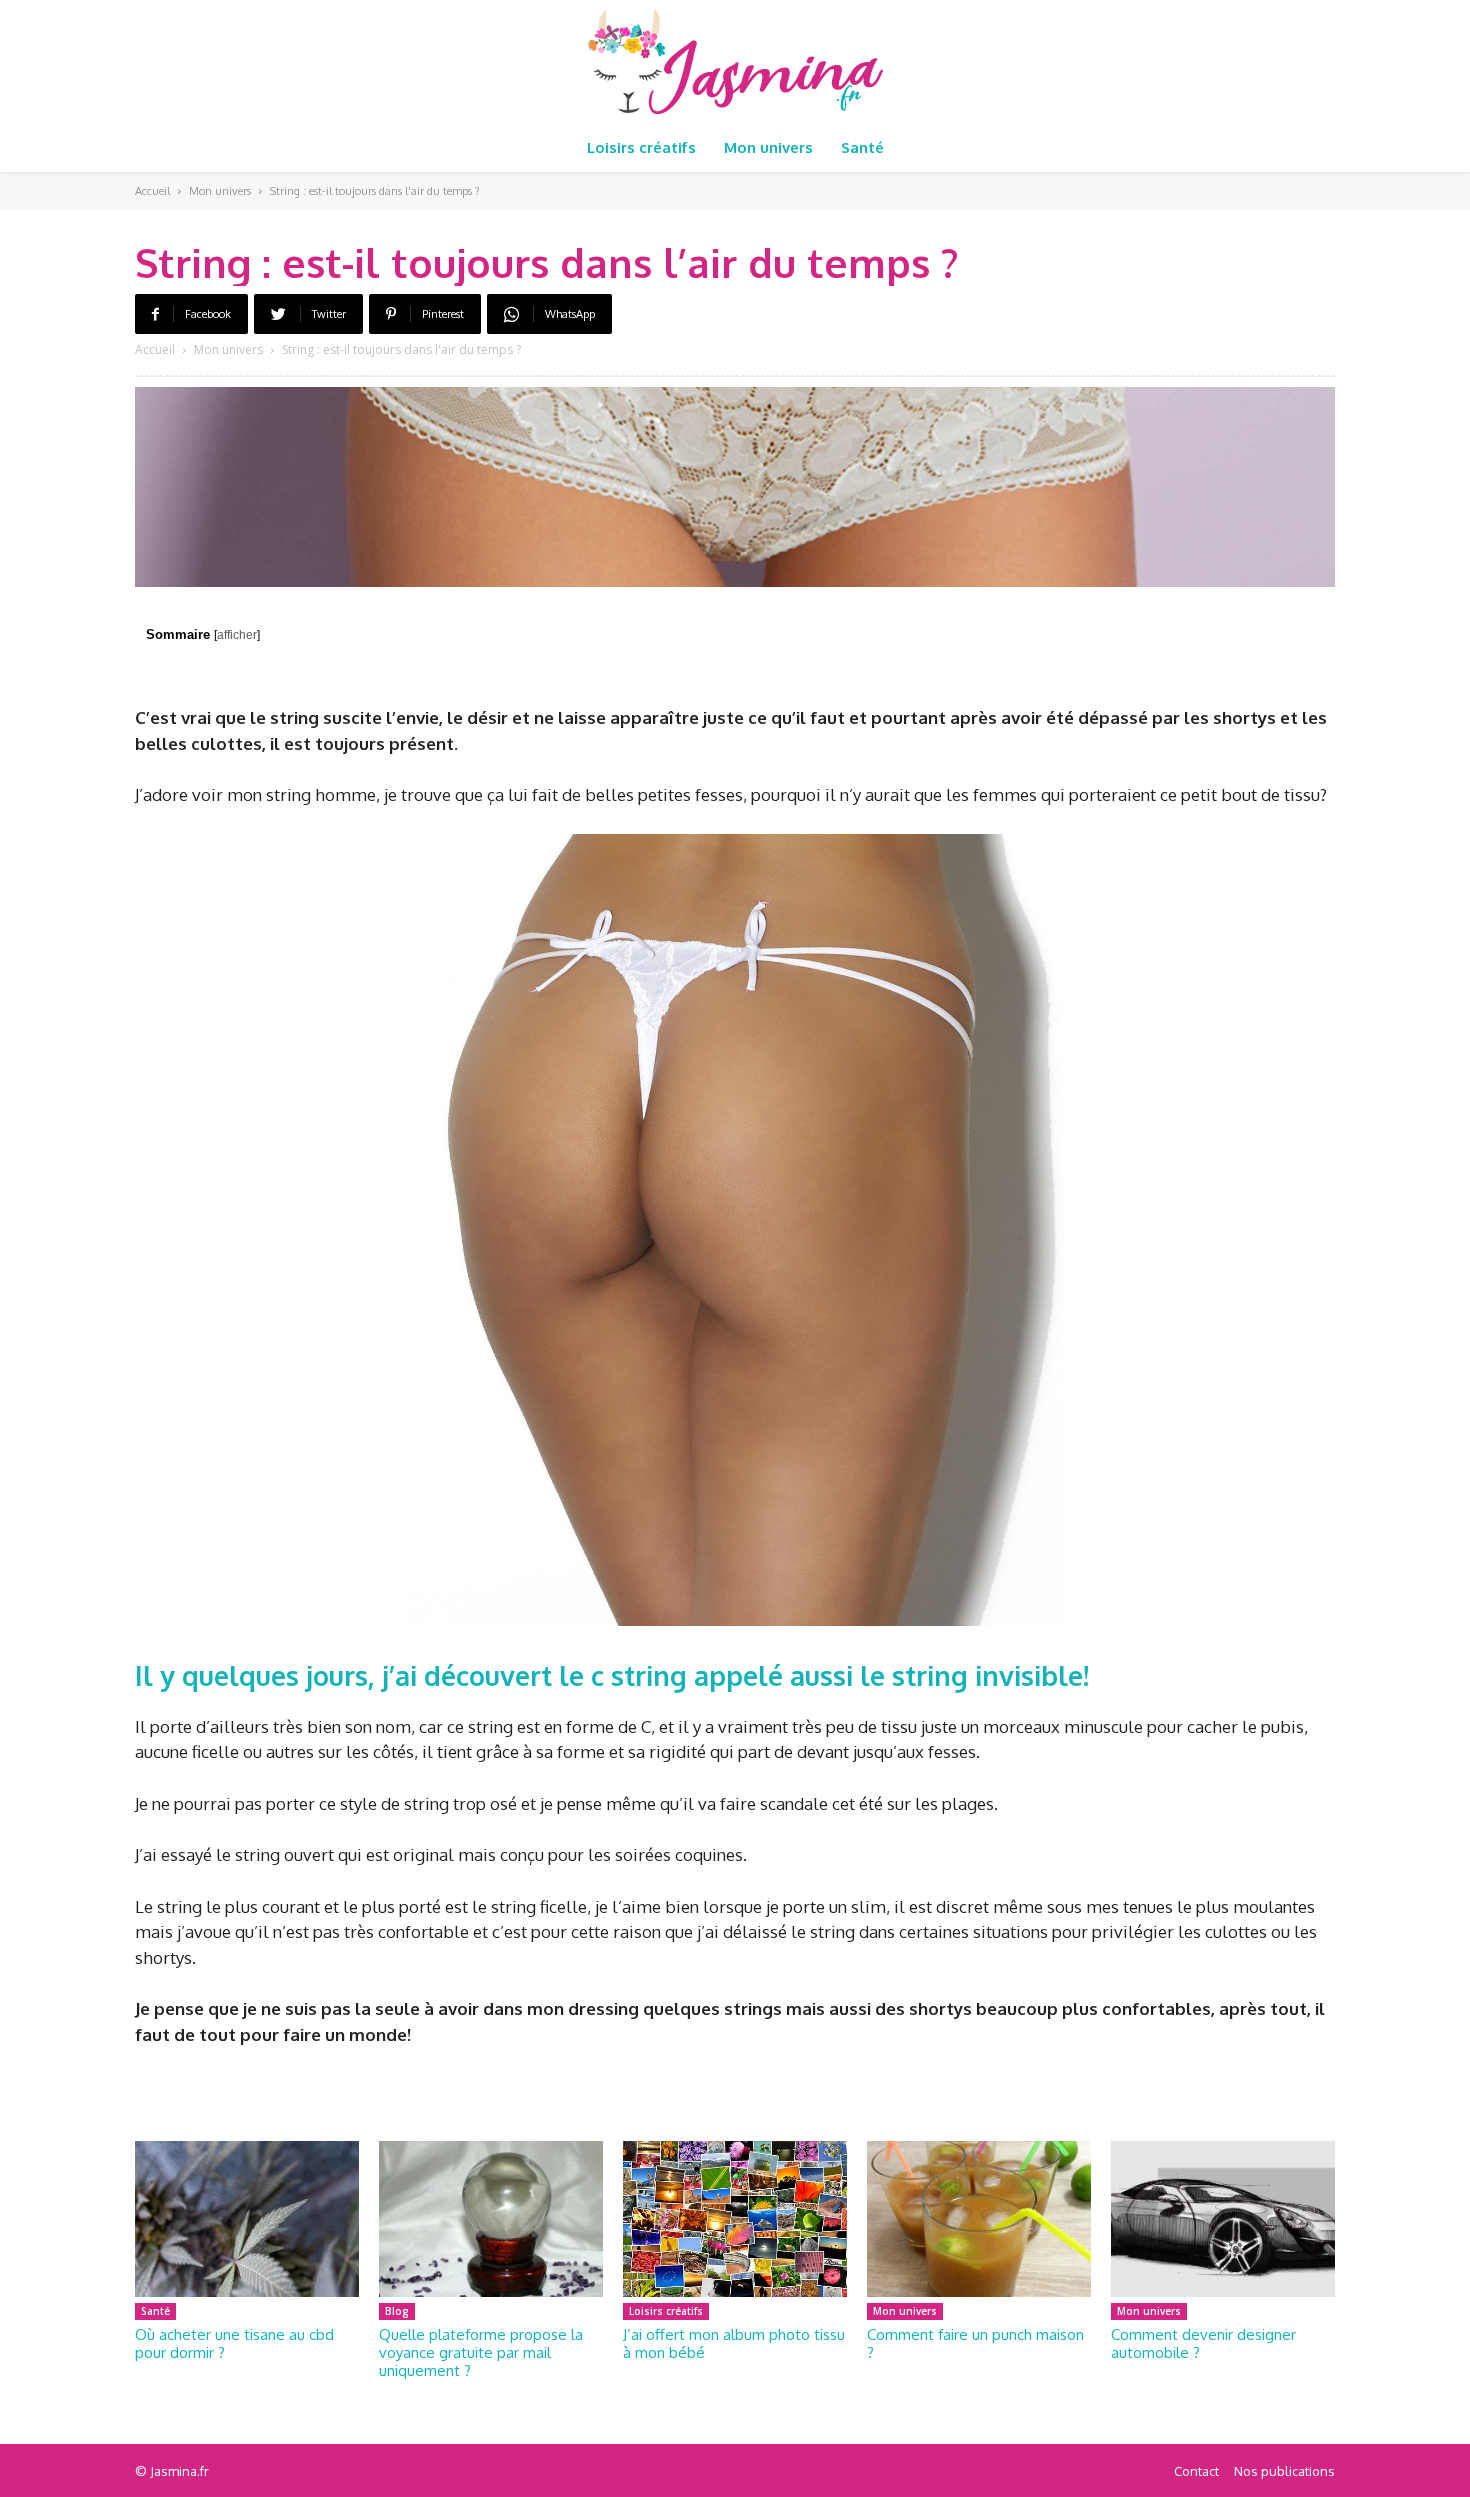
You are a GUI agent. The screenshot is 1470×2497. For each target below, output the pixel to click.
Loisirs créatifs (666, 2311)
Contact (1196, 2471)
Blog (397, 2311)
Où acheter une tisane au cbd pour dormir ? (234, 2343)
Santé (155, 2311)
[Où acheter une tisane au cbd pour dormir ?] (247, 2219)
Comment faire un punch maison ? (975, 2343)
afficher (237, 635)
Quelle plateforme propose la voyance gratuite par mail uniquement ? (481, 2352)
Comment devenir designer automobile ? (1203, 2343)
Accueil (152, 191)
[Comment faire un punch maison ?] (979, 2219)
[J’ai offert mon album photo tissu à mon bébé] (735, 2219)
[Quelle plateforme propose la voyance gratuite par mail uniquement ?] (491, 2219)
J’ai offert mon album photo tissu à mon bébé (734, 2343)
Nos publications (1284, 2471)
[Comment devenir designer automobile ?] (1223, 2219)
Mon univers (220, 191)
